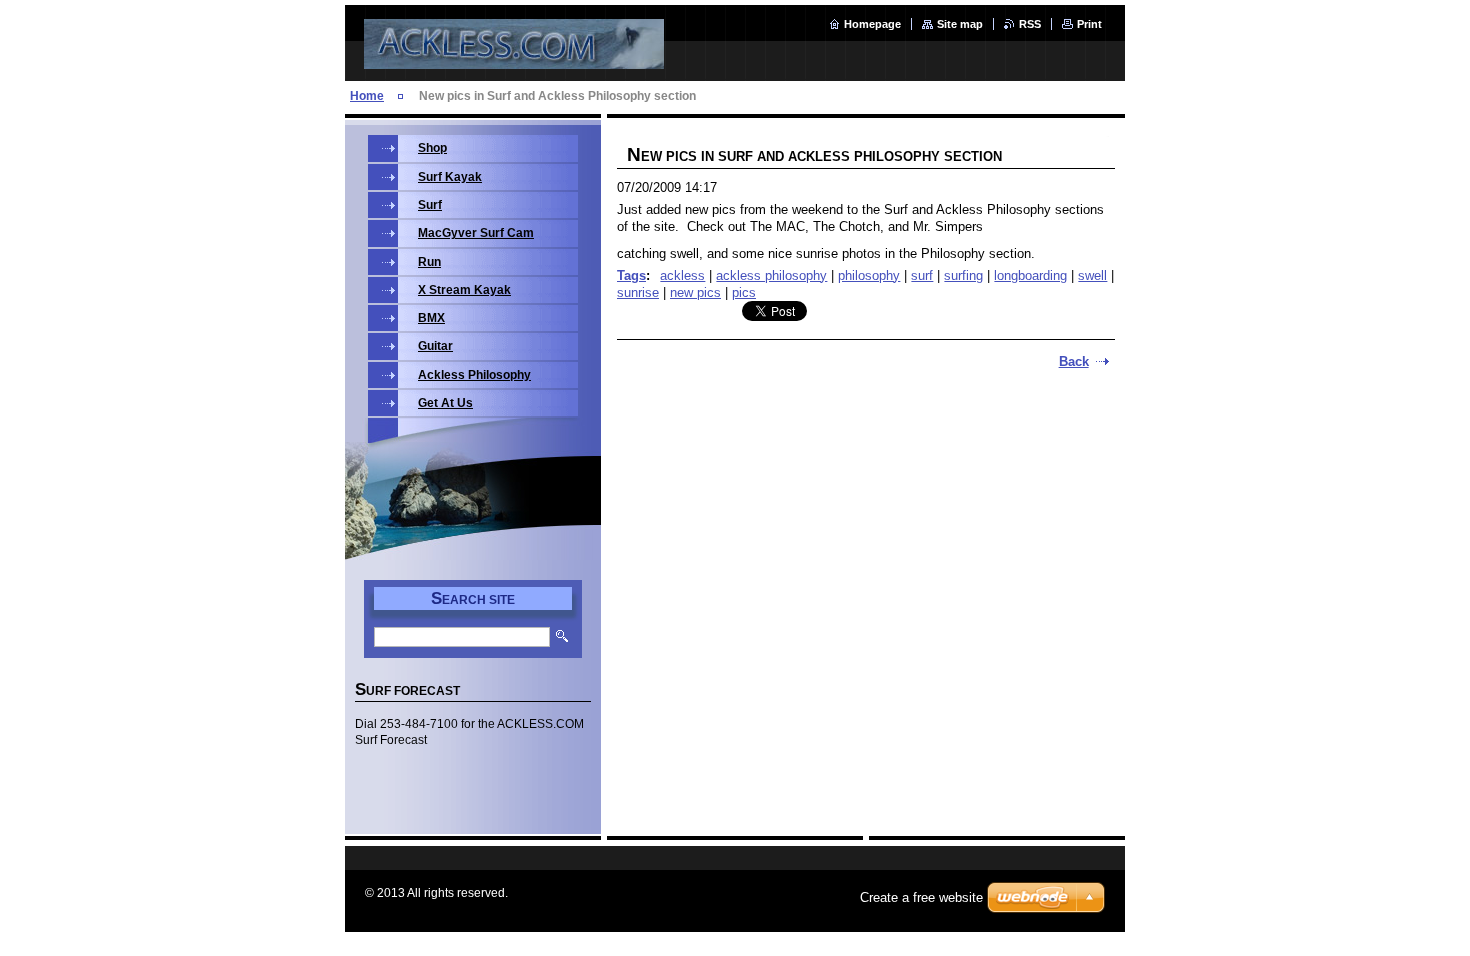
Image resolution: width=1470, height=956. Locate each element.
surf (922, 275)
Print (1089, 24)
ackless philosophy (771, 275)
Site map (960, 24)
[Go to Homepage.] (514, 58)
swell (1092, 275)
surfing (963, 275)
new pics (695, 292)
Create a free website (921, 897)
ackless (682, 275)
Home (367, 96)
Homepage (872, 24)
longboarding (1030, 275)
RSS (1030, 24)
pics (744, 292)
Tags (631, 275)
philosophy (869, 275)
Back (1074, 361)
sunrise (638, 292)
